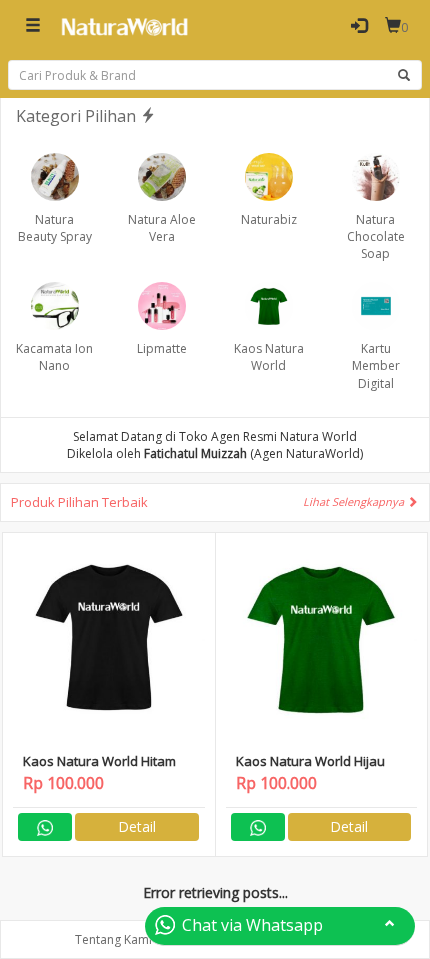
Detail (137, 826)
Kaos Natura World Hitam (99, 761)
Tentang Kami (113, 939)
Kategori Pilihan (78, 116)
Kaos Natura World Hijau (310, 761)
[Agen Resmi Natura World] (125, 26)
